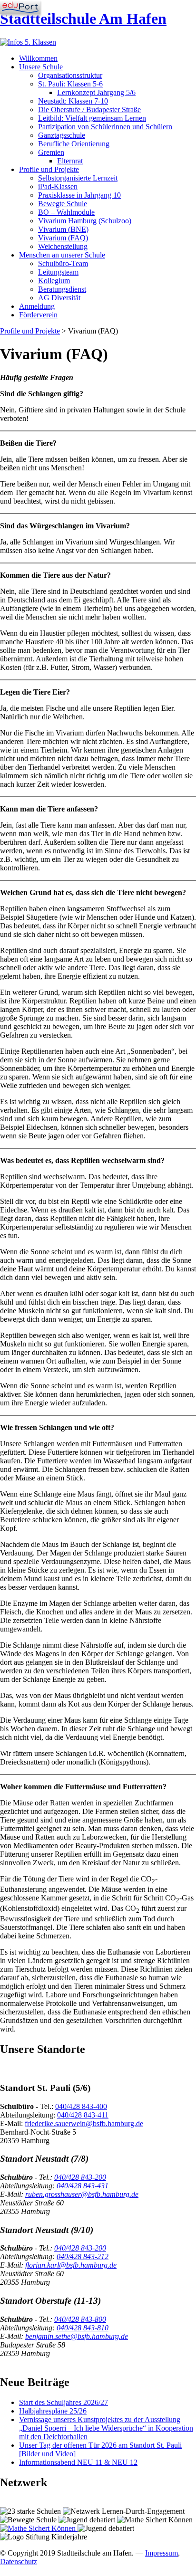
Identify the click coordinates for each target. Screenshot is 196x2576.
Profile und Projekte (49, 169)
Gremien (51, 152)
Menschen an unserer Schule (62, 255)
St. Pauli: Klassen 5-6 (70, 84)
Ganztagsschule (62, 135)
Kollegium (54, 281)
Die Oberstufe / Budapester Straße (89, 110)
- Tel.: (27, 2106)
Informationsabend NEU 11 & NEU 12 (78, 2462)
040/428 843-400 (81, 2106)
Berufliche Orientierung (74, 144)
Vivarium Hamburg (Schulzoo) (85, 221)
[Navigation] (20, 7)
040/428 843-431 (83, 2186)
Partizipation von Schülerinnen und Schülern (105, 127)
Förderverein (38, 315)
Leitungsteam (58, 272)
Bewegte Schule (63, 204)
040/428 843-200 (80, 2177)
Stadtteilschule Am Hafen (83, 19)
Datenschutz (19, 2562)
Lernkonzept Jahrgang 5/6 (96, 92)
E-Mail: (11, 2123)
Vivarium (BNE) (63, 229)
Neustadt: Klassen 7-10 (73, 101)
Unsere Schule (41, 67)
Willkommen (38, 58)
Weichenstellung (63, 246)
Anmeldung (37, 306)
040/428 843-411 (83, 2115)
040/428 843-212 (83, 2256)
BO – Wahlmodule (66, 212)
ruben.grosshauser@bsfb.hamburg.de (82, 2194)
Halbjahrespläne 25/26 (53, 2411)
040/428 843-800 (80, 2319)
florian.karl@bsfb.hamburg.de (71, 2265)
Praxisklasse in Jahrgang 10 (79, 195)
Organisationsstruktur (70, 75)
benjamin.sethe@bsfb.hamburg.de (77, 2336)
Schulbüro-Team (63, 263)
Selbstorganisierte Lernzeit (78, 178)
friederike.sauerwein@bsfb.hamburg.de (84, 2123)
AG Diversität (59, 298)
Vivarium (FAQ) (63, 238)
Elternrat (70, 161)
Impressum (162, 2553)
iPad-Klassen (58, 186)
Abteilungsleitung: (28, 2115)
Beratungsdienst (62, 289)
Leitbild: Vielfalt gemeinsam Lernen (92, 118)
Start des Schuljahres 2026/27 (64, 2402)
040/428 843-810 (83, 2328)
